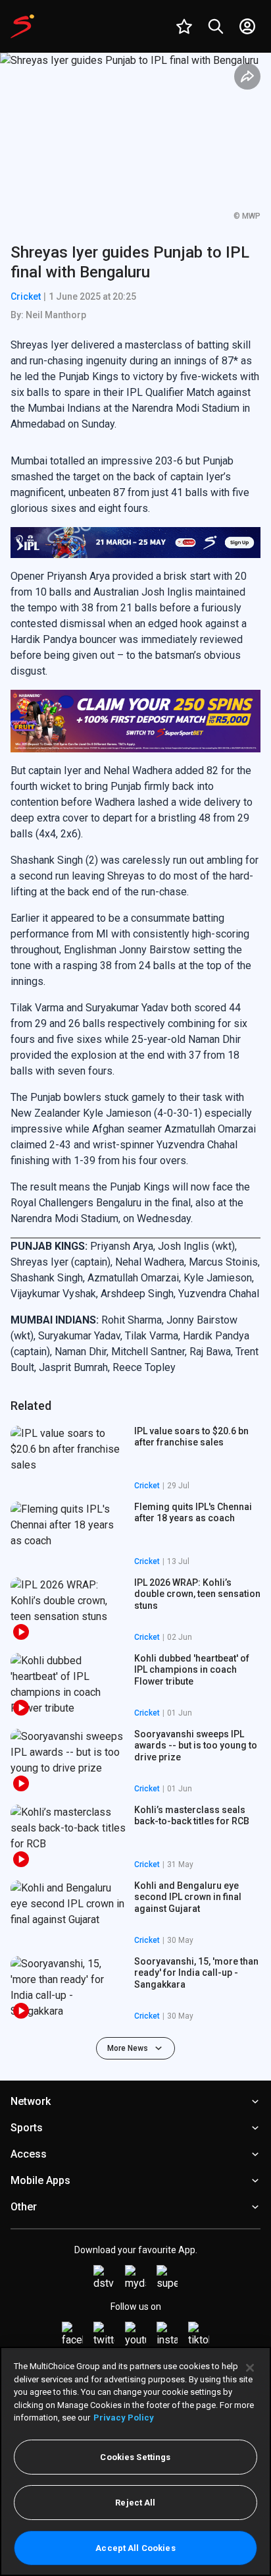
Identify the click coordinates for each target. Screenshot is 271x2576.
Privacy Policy (124, 2418)
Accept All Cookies (135, 2548)
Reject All (135, 2503)
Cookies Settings (135, 2457)
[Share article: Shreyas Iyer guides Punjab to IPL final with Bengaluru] (247, 76)
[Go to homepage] (22, 26)
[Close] (250, 2368)
